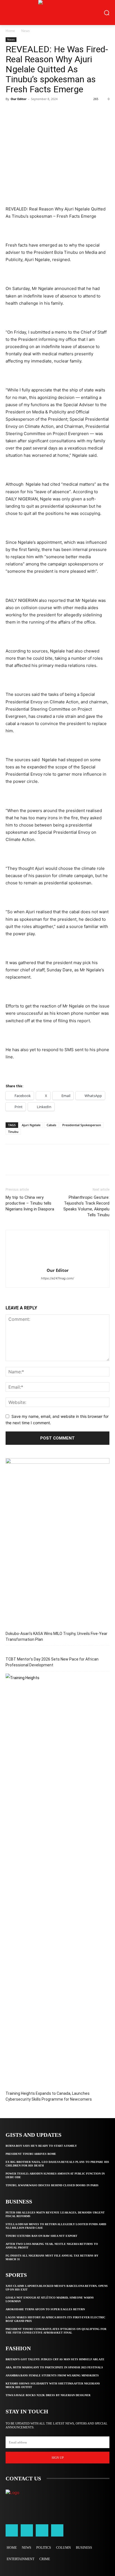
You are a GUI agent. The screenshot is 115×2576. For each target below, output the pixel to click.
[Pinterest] (37, 111)
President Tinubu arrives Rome (31, 2154)
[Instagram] (27, 2530)
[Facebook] (11, 111)
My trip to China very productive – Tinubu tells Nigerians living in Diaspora (30, 1203)
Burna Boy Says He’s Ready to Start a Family (41, 2146)
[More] (63, 111)
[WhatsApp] (50, 111)
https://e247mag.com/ (57, 1278)
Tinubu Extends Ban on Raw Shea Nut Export (41, 2236)
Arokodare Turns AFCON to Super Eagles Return (45, 2309)
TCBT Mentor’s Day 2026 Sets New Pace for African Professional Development (52, 1662)
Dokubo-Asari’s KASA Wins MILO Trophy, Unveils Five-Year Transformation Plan (57, 1636)
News (26, 31)
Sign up (58, 2458)
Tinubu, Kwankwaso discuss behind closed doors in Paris (52, 2185)
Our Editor (19, 99)
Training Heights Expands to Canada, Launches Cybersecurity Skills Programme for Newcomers (49, 2096)
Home (10, 31)
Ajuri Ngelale (31, 1125)
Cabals (51, 1125)
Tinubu (13, 1132)
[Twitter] (24, 111)
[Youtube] (57, 2530)
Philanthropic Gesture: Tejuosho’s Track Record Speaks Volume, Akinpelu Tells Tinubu (86, 1206)
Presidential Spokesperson (82, 1125)
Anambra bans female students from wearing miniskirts (52, 2375)
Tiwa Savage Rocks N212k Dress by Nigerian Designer (48, 2395)
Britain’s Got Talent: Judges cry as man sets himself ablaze (55, 2359)
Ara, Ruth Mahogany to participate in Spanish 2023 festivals (54, 2367)
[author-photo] (57, 1263)
